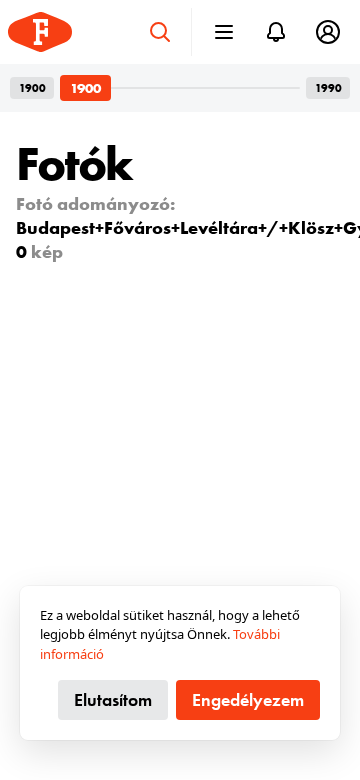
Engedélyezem (248, 699)
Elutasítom (113, 699)
